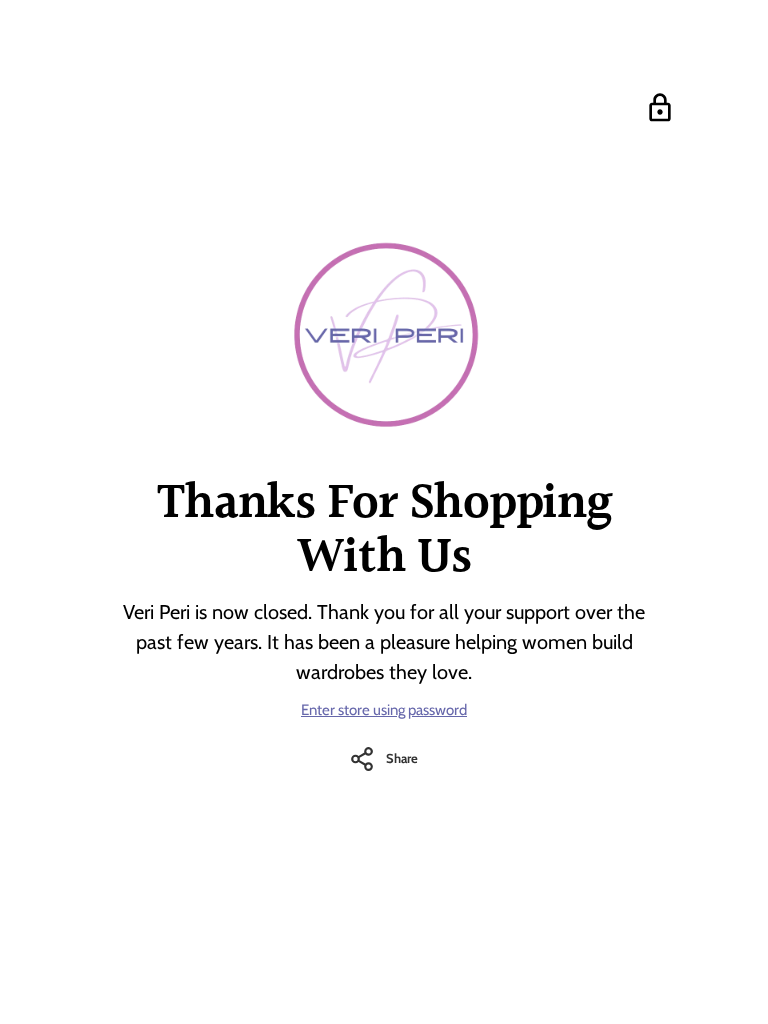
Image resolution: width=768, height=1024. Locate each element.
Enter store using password (384, 710)
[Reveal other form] (660, 108)
